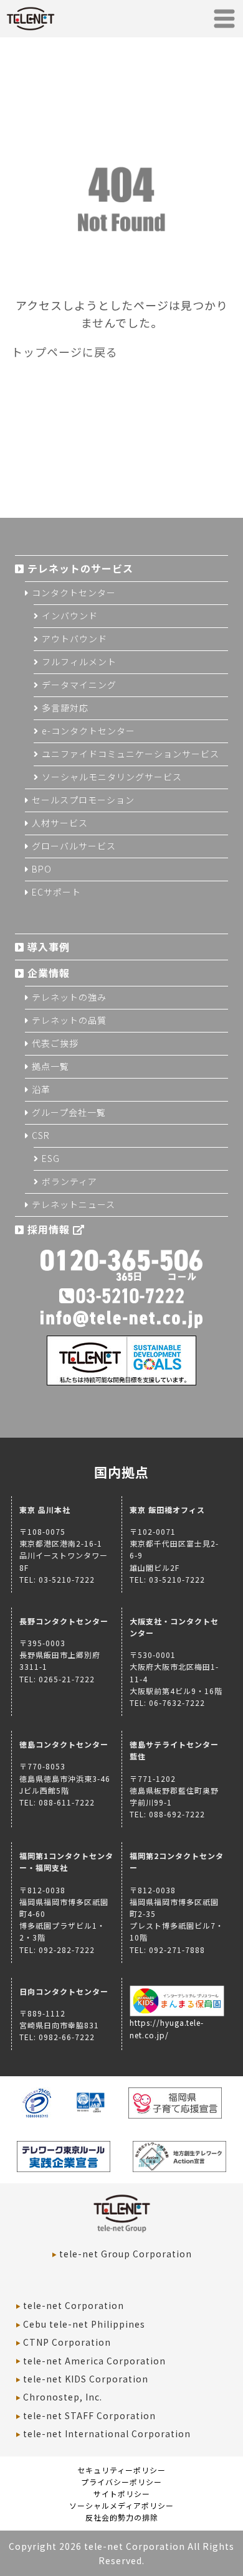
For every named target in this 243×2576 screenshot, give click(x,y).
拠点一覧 (50, 1066)
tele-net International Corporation (107, 2433)
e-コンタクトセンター (88, 731)
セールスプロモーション (83, 800)
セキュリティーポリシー (121, 2470)
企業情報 (49, 973)
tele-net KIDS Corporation (86, 2379)
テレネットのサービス (80, 568)
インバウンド (70, 616)
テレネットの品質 (69, 1020)
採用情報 (50, 1229)
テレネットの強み (69, 997)
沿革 (41, 1089)
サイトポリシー (122, 2494)
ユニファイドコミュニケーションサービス (131, 754)
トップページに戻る (64, 352)
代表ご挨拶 (55, 1043)
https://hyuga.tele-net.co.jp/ (167, 2028)
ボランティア (69, 1181)
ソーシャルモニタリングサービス (112, 777)
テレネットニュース (74, 1204)
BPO (42, 869)
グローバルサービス (74, 846)
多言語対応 (65, 708)
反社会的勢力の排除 (122, 2517)
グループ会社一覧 (69, 1112)
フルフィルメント (79, 662)
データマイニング (79, 685)
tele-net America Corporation (94, 2361)
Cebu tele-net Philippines (84, 2324)
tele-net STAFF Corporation (89, 2415)
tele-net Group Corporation (126, 2254)
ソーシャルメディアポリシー (121, 2505)
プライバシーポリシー (121, 2482)
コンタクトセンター (74, 592)
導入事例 (49, 947)
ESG (51, 1158)
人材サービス (60, 823)
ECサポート (56, 892)
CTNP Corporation (67, 2342)
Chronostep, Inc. (63, 2397)
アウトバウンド (74, 639)
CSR (41, 1135)
